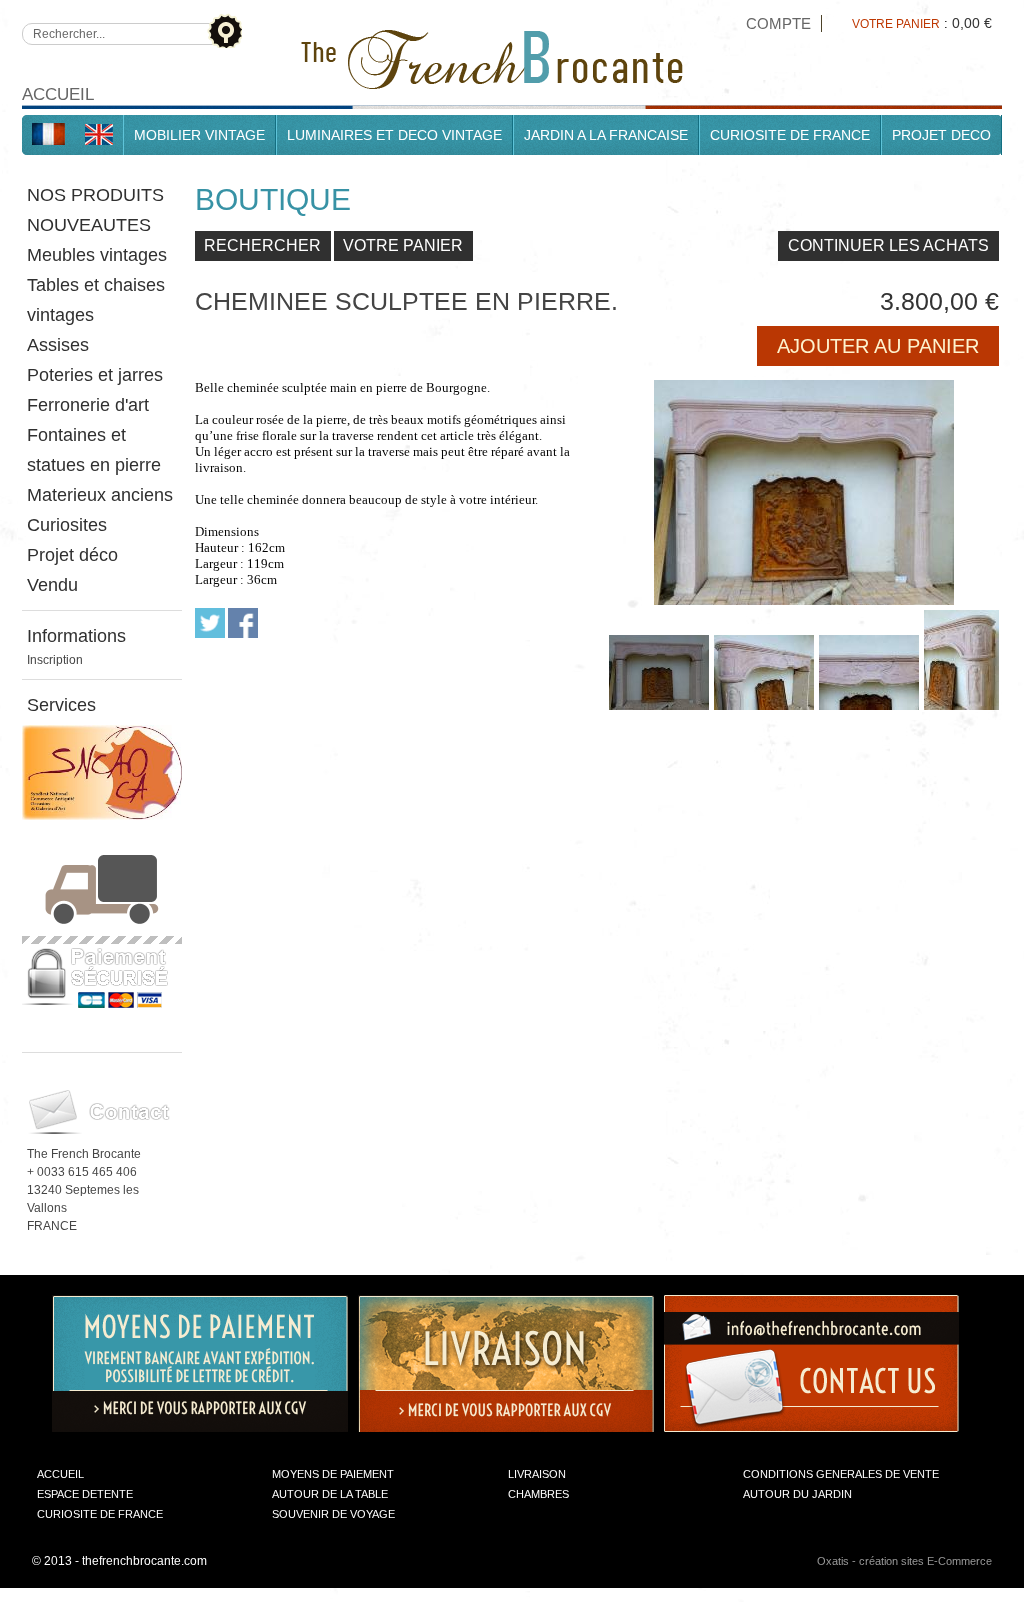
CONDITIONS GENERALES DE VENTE (841, 1474)
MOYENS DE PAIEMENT (333, 1474)
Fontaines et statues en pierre (94, 450)
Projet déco (72, 555)
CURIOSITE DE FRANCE (790, 135)
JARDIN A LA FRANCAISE (606, 135)
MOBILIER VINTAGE (199, 135)
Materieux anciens (100, 495)
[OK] (224, 30)
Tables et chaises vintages (96, 300)
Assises (58, 345)
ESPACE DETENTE (85, 1494)
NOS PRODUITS (95, 195)
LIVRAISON (537, 1474)
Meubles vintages (97, 255)
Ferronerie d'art (88, 405)
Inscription (55, 660)
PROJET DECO (941, 135)
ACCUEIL (60, 1474)
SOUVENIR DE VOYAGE (333, 1514)
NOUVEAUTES (89, 225)
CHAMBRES (538, 1494)
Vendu (52, 585)
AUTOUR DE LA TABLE (330, 1494)
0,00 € (972, 23)
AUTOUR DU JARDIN (797, 1494)
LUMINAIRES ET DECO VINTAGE (394, 135)
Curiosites (67, 525)
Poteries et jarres (95, 375)
